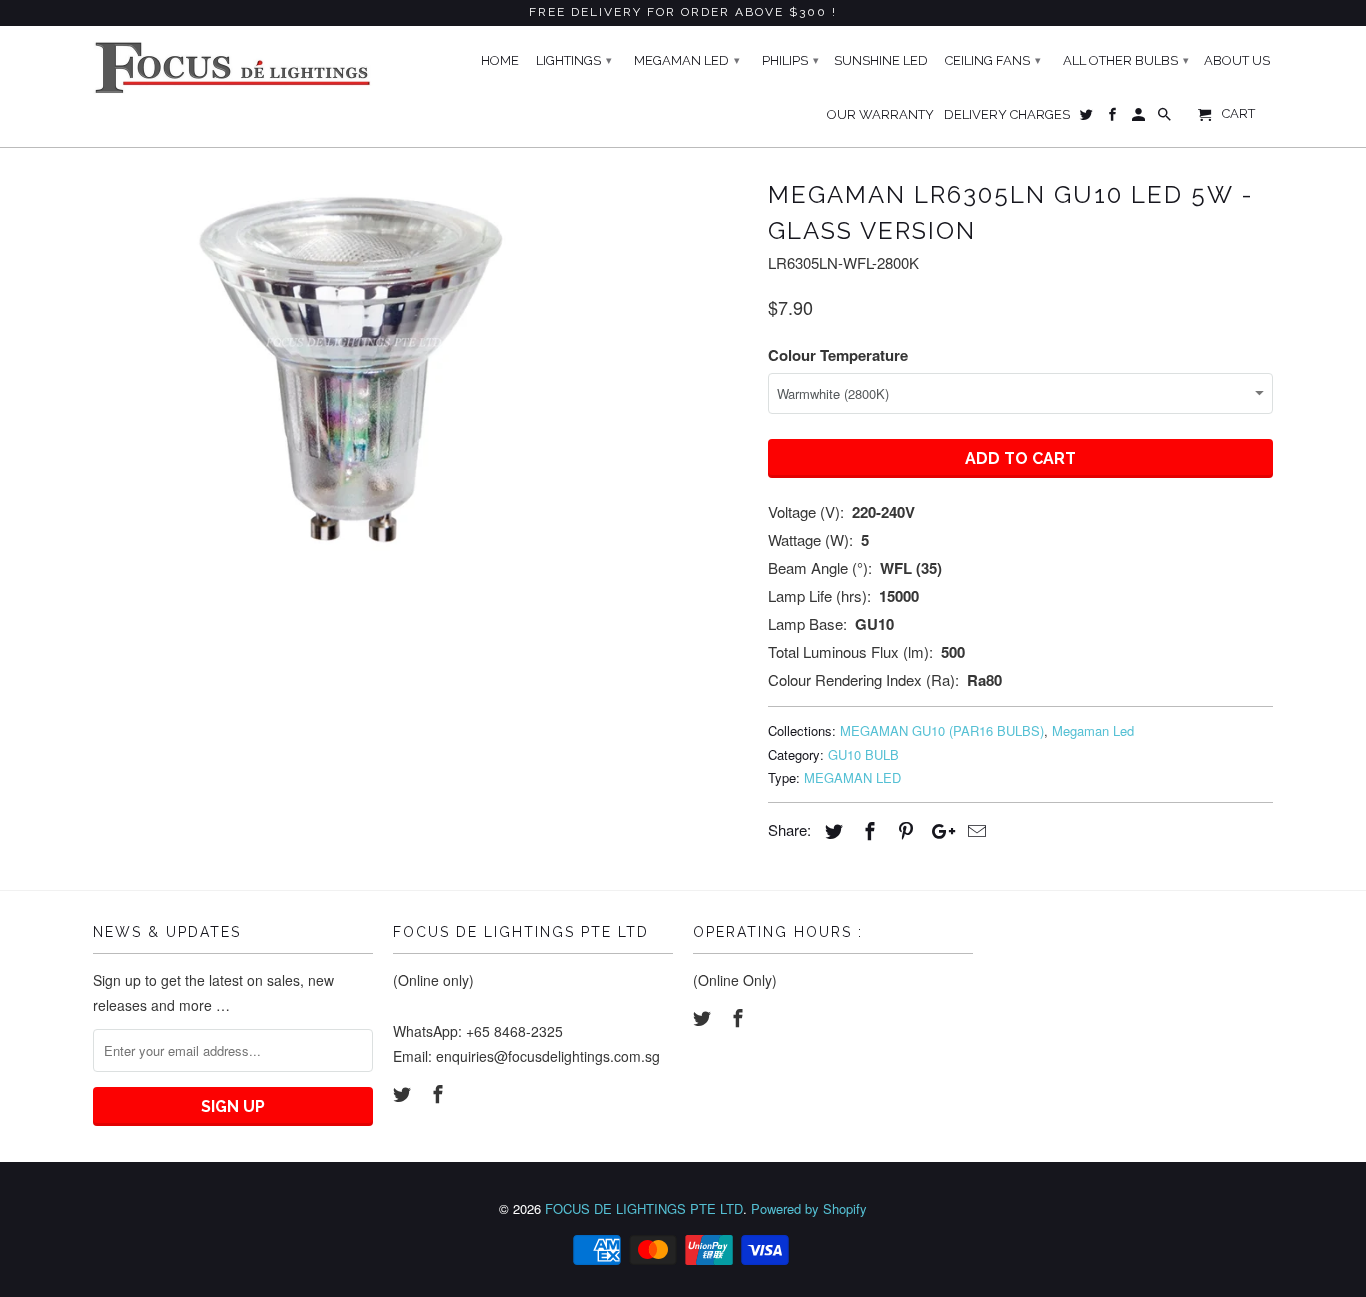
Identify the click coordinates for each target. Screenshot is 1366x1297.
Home (500, 60)
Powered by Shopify (809, 1208)
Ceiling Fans (993, 60)
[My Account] (1140, 119)
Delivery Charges (1007, 114)
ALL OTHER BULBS (1126, 60)
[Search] (1166, 119)
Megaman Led (1093, 730)
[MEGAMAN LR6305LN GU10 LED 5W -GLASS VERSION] (355, 369)
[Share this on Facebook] (867, 830)
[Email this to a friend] (974, 830)
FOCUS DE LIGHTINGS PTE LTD (644, 1208)
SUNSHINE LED (881, 60)
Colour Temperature (838, 355)
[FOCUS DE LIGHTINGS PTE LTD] (233, 67)
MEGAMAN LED (852, 777)
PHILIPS (790, 60)
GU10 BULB (863, 754)
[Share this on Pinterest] (903, 830)
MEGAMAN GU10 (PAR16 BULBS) (942, 730)
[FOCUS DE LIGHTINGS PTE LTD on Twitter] (404, 1093)
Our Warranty (880, 114)
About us (1237, 60)
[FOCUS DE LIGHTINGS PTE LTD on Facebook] (440, 1093)
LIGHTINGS (574, 60)
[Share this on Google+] (938, 830)
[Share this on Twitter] (831, 830)
